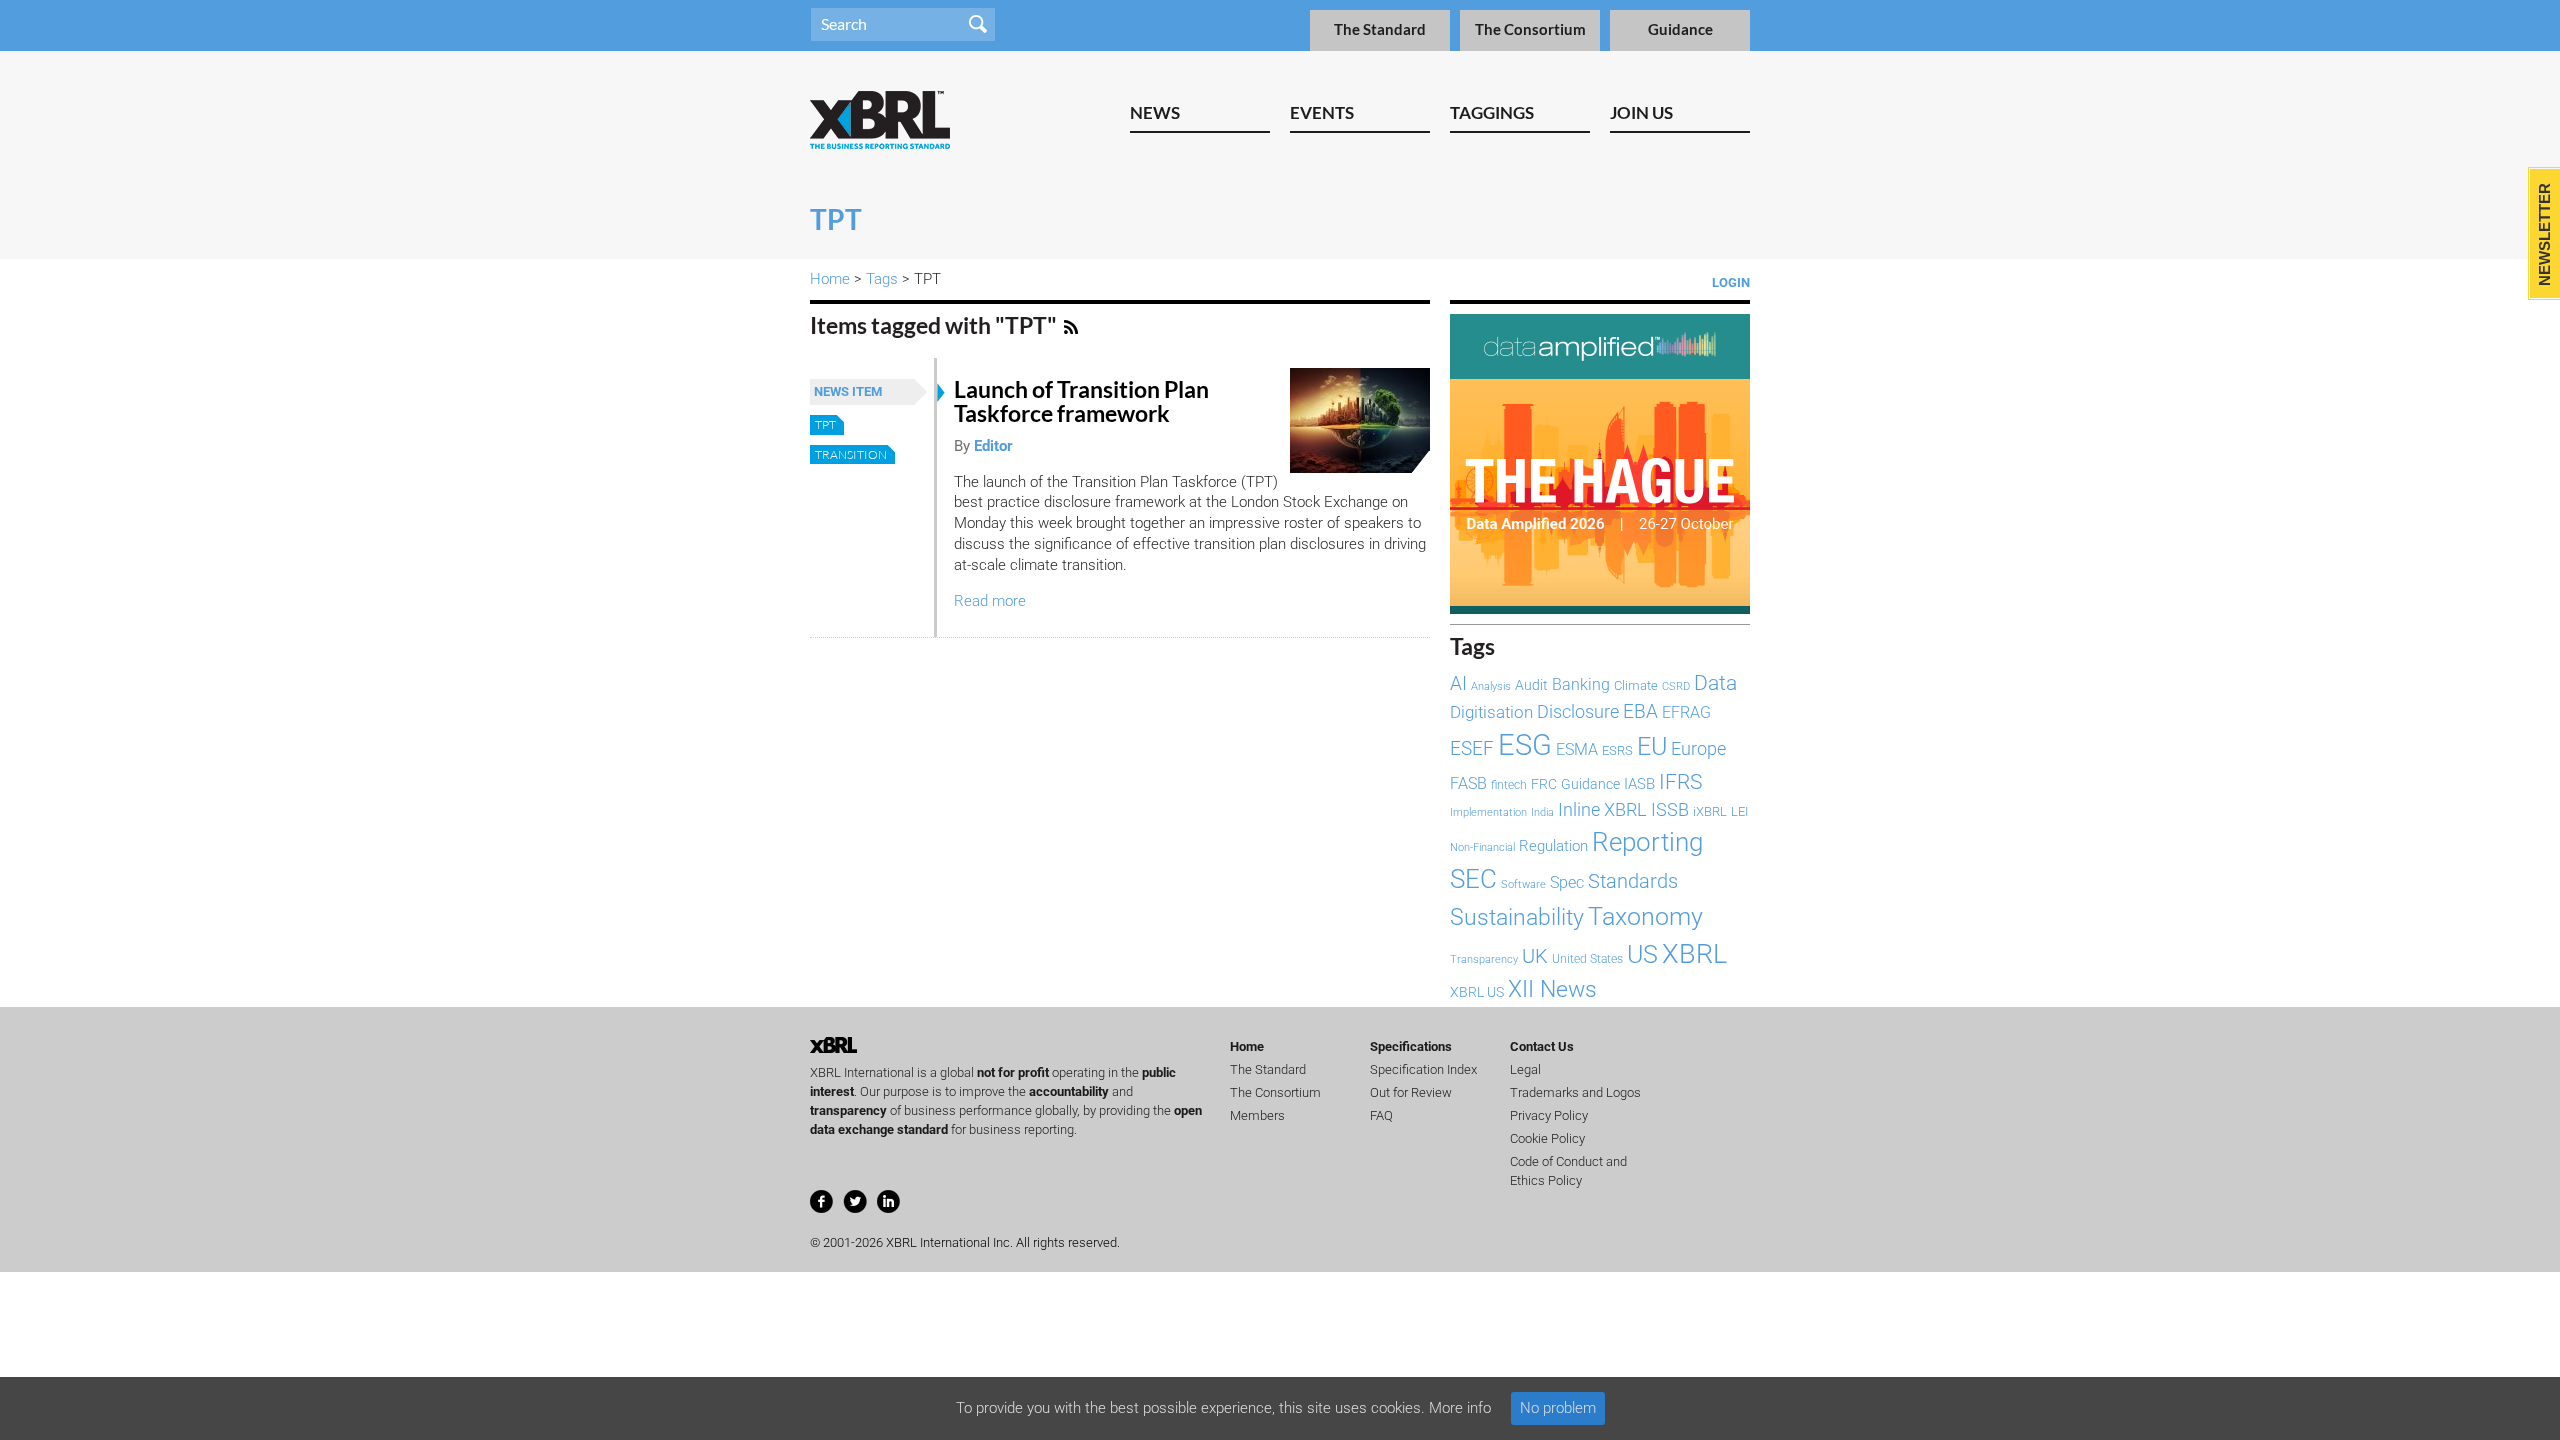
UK (1535, 956)
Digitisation (1491, 712)
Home (830, 279)
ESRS (1617, 750)
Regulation (1553, 846)
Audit (1531, 685)
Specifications (1411, 1046)
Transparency (1484, 959)
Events (1322, 112)
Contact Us (1542, 1046)
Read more (990, 601)
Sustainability (1517, 917)
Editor (993, 446)
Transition (851, 454)
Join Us (1641, 112)
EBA (1640, 712)
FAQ (1381, 1115)
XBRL (1694, 954)
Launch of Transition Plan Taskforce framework (1081, 401)
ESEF (1472, 748)
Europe (1698, 748)
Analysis (1491, 686)
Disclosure (1578, 711)
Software (1523, 884)
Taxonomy (1645, 916)
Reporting (1647, 842)
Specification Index (1423, 1069)
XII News (1552, 989)
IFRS (1680, 781)
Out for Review (1411, 1092)
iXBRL (1710, 811)
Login (1731, 282)
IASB (1639, 784)
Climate (1636, 685)
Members (1257, 1115)
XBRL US (1477, 992)
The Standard (1380, 29)
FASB (1468, 783)
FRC (1544, 784)
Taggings (1492, 112)
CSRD (1676, 686)
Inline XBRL (1602, 809)
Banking (1581, 684)
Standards (1633, 881)
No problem (1558, 1408)
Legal (1525, 1069)
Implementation (1488, 812)
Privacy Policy (1549, 1115)
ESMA (1577, 749)
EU (1652, 746)
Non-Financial (1482, 847)
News (1155, 112)
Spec (1567, 882)
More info (1460, 1408)
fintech (1509, 785)
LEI (1739, 811)
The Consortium (1530, 29)
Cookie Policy (1547, 1138)
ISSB (1670, 809)
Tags (882, 279)
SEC (1473, 879)
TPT (825, 424)
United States (1587, 959)
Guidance (1680, 29)
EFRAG (1686, 712)
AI (1458, 684)
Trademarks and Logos (1575, 1092)
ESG (1525, 745)
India (1542, 812)
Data (1715, 683)
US (1642, 954)
